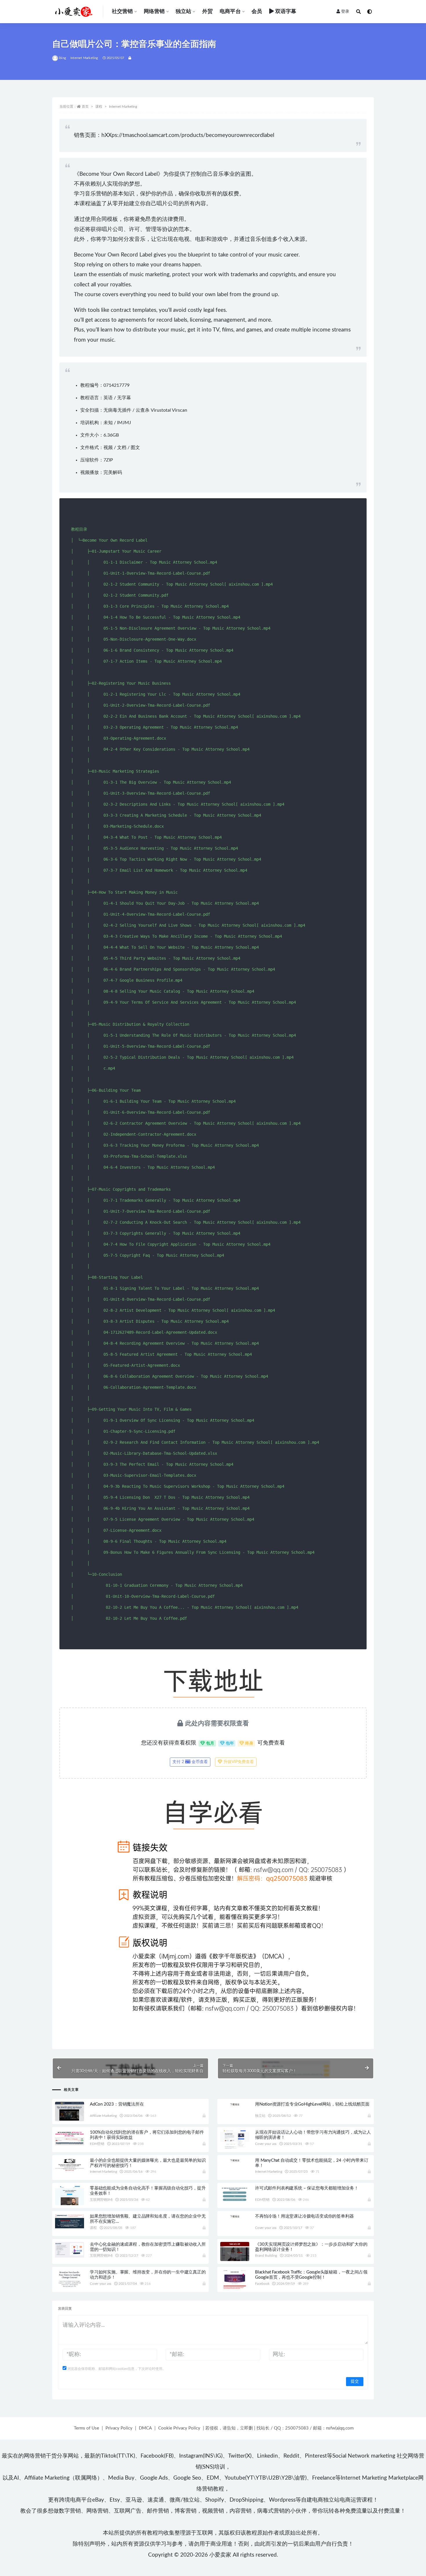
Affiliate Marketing (103, 2116)
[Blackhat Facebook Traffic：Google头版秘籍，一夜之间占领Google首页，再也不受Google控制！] (235, 2280)
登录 (345, 12)
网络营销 (154, 12)
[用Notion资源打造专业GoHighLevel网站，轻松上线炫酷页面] (235, 2104)
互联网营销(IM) (101, 2200)
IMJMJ (124, 423)
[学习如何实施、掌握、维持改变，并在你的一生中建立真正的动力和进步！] (70, 2279)
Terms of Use (87, 2428)
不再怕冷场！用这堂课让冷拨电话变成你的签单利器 (304, 2216)
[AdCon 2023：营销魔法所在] (70, 2111)
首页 (85, 107)
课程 (99, 107)
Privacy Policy (119, 2428)
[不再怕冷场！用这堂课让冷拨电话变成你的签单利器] (235, 2216)
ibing (62, 58)
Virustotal (161, 410)
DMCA (145, 2428)
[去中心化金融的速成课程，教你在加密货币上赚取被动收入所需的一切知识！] (70, 2250)
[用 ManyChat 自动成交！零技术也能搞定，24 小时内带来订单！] (235, 2160)
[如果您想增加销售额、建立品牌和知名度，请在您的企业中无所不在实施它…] (70, 2221)
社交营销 (122, 12)
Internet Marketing (84, 58)
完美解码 (113, 472)
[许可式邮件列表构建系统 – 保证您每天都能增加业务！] (235, 2194)
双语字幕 (286, 12)
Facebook (262, 2284)
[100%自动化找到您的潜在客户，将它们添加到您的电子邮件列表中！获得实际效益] (70, 2138)
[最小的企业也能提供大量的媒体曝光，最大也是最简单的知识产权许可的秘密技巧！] (70, 2165)
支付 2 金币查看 (190, 1762)
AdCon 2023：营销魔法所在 (117, 2104)
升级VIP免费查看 (238, 1762)
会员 (257, 12)
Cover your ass (266, 2144)
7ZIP (108, 460)
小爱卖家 (220, 2555)
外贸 (207, 12)
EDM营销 (97, 2144)
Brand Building (266, 2256)
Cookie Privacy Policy (179, 2428)
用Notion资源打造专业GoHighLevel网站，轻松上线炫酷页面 (312, 2104)
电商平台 (230, 12)
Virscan (180, 410)
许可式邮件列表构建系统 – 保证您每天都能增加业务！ (307, 2188)
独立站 (184, 12)
